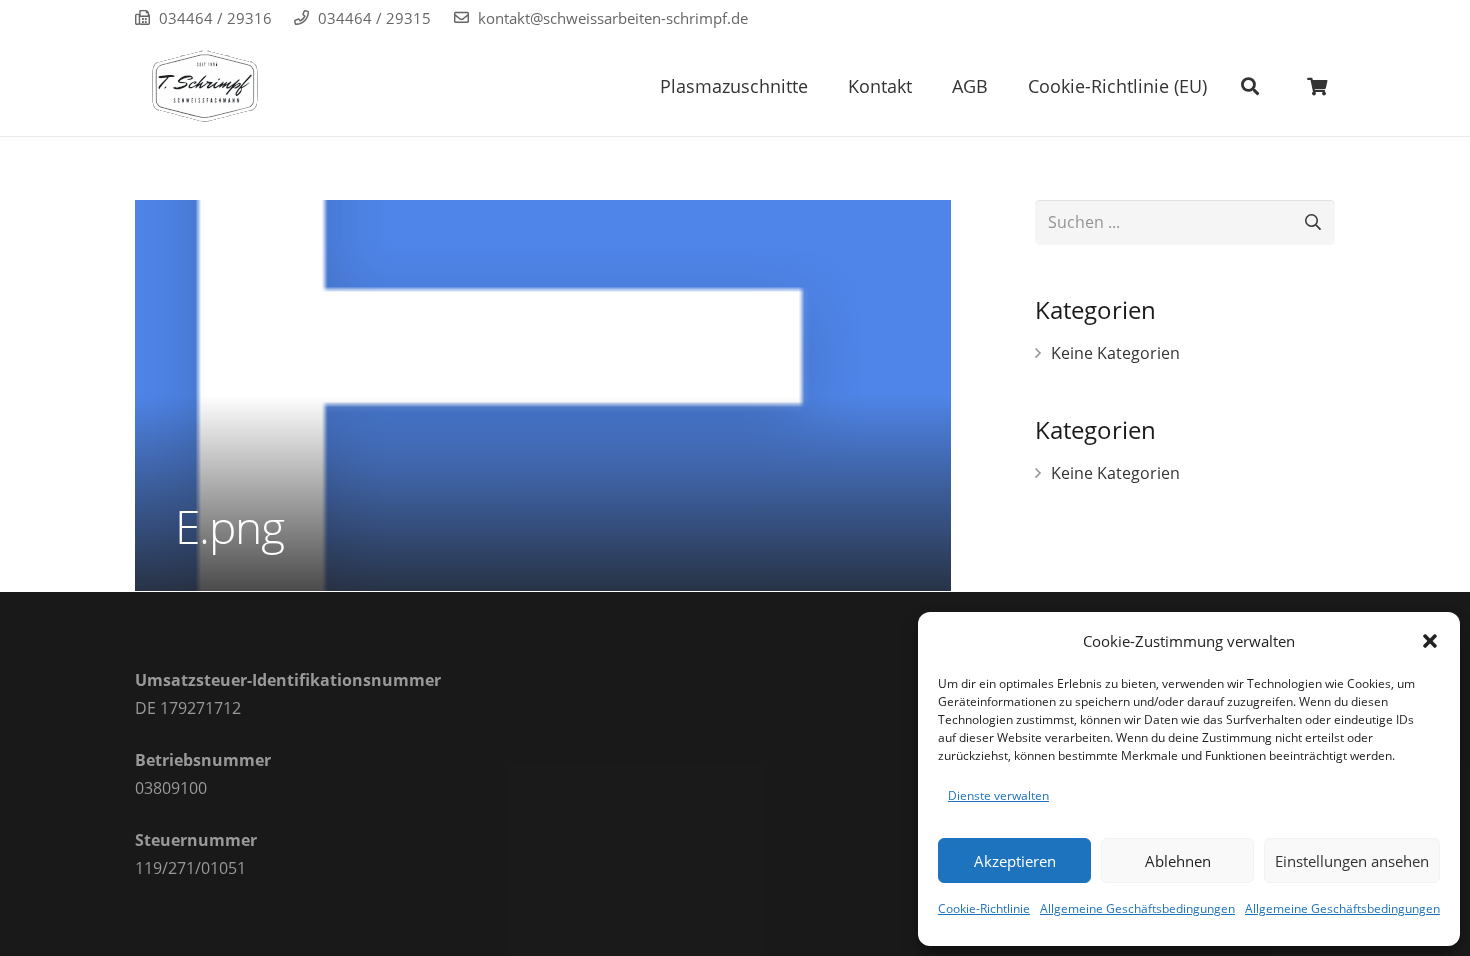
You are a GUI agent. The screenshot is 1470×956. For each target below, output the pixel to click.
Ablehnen (1178, 861)
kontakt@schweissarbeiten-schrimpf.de (613, 18)
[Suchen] (1250, 86)
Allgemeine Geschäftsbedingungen (1137, 908)
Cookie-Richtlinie (984, 908)
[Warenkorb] (1317, 86)
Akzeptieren (1015, 861)
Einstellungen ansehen (1352, 861)
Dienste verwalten (998, 795)
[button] (1430, 641)
